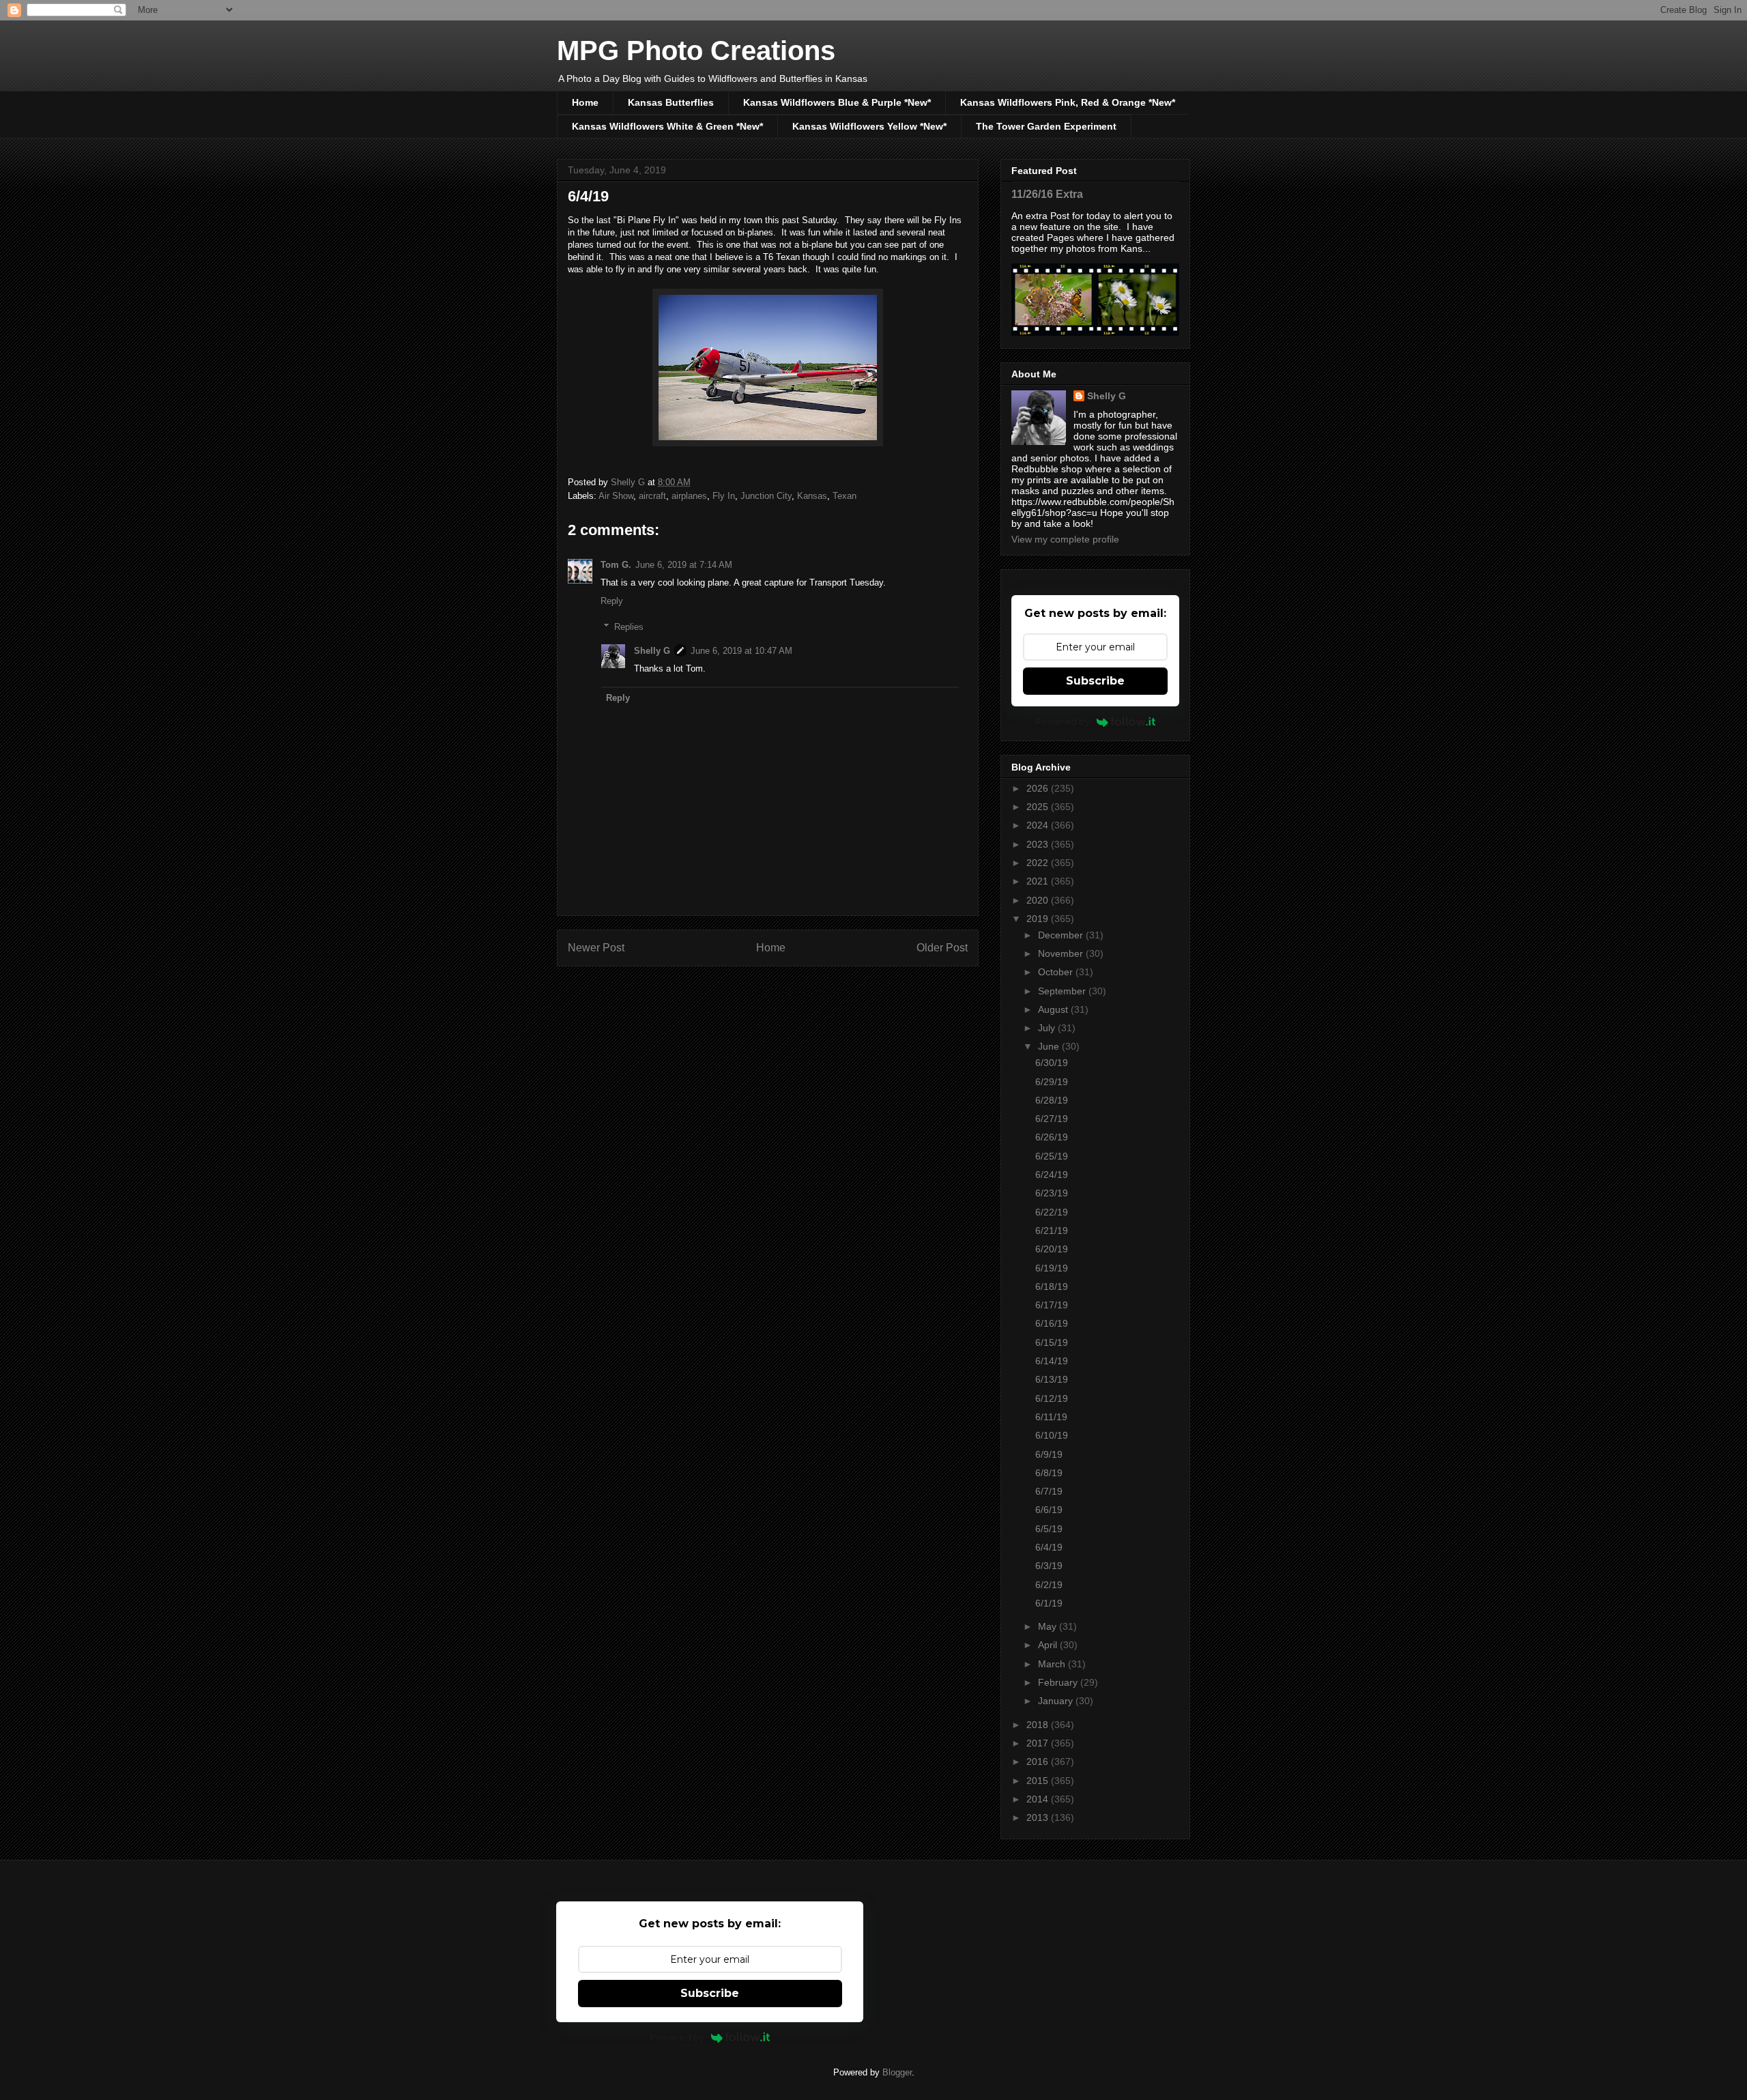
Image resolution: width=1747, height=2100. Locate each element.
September (1063, 991)
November (1062, 953)
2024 (1039, 825)
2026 (1039, 788)
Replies (629, 627)
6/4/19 (1049, 1547)
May (1049, 1626)
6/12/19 (1052, 1398)
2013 (1039, 1817)
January (1057, 1701)
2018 (1039, 1725)
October (1057, 972)
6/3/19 (1049, 1566)
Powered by (1063, 721)
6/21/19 (1052, 1231)
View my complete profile (1065, 539)
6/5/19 (1049, 1529)
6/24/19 (1052, 1175)
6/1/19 (1049, 1603)
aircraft (652, 496)
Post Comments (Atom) (795, 991)
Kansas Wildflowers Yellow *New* (869, 126)
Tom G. (616, 565)
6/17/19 (1052, 1305)
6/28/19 (1052, 1100)
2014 (1039, 1799)
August (1054, 1009)
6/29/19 (1052, 1082)
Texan (844, 496)
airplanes (689, 496)
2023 (1039, 844)
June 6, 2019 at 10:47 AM (741, 651)
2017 (1039, 1743)
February (1059, 1682)
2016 (1039, 1761)
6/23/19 (1052, 1193)
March (1053, 1664)
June (1050, 1046)
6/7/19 (1049, 1491)
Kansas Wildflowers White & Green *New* (667, 126)
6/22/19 (1052, 1212)
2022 (1039, 863)
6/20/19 (1052, 1249)
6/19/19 (1052, 1268)
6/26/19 (1052, 1137)
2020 (1039, 900)
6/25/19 (1052, 1156)
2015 (1039, 1781)
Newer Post (596, 948)
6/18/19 (1052, 1286)
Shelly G (652, 651)
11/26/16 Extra (1047, 194)
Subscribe (1095, 681)
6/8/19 (1049, 1473)
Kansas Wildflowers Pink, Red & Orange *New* (1068, 102)
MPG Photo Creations (696, 51)
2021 (1039, 881)
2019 (1039, 919)
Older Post (942, 948)
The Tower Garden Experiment (1046, 126)
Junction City (766, 496)
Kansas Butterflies (671, 102)
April (1049, 1645)
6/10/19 (1052, 1435)
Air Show (616, 496)
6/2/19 (1049, 1585)
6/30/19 (1052, 1063)
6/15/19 (1052, 1342)
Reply (612, 601)
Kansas (812, 496)
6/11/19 (1051, 1417)
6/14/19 (1052, 1361)
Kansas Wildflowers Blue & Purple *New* (837, 102)
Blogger (897, 2072)
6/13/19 (1052, 1379)
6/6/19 (1049, 1510)
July (1048, 1028)
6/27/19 (1052, 1119)
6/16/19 (1052, 1323)
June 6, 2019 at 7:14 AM (684, 565)
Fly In (724, 496)
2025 (1039, 807)
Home (585, 102)
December (1062, 935)
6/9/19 (1049, 1454)
